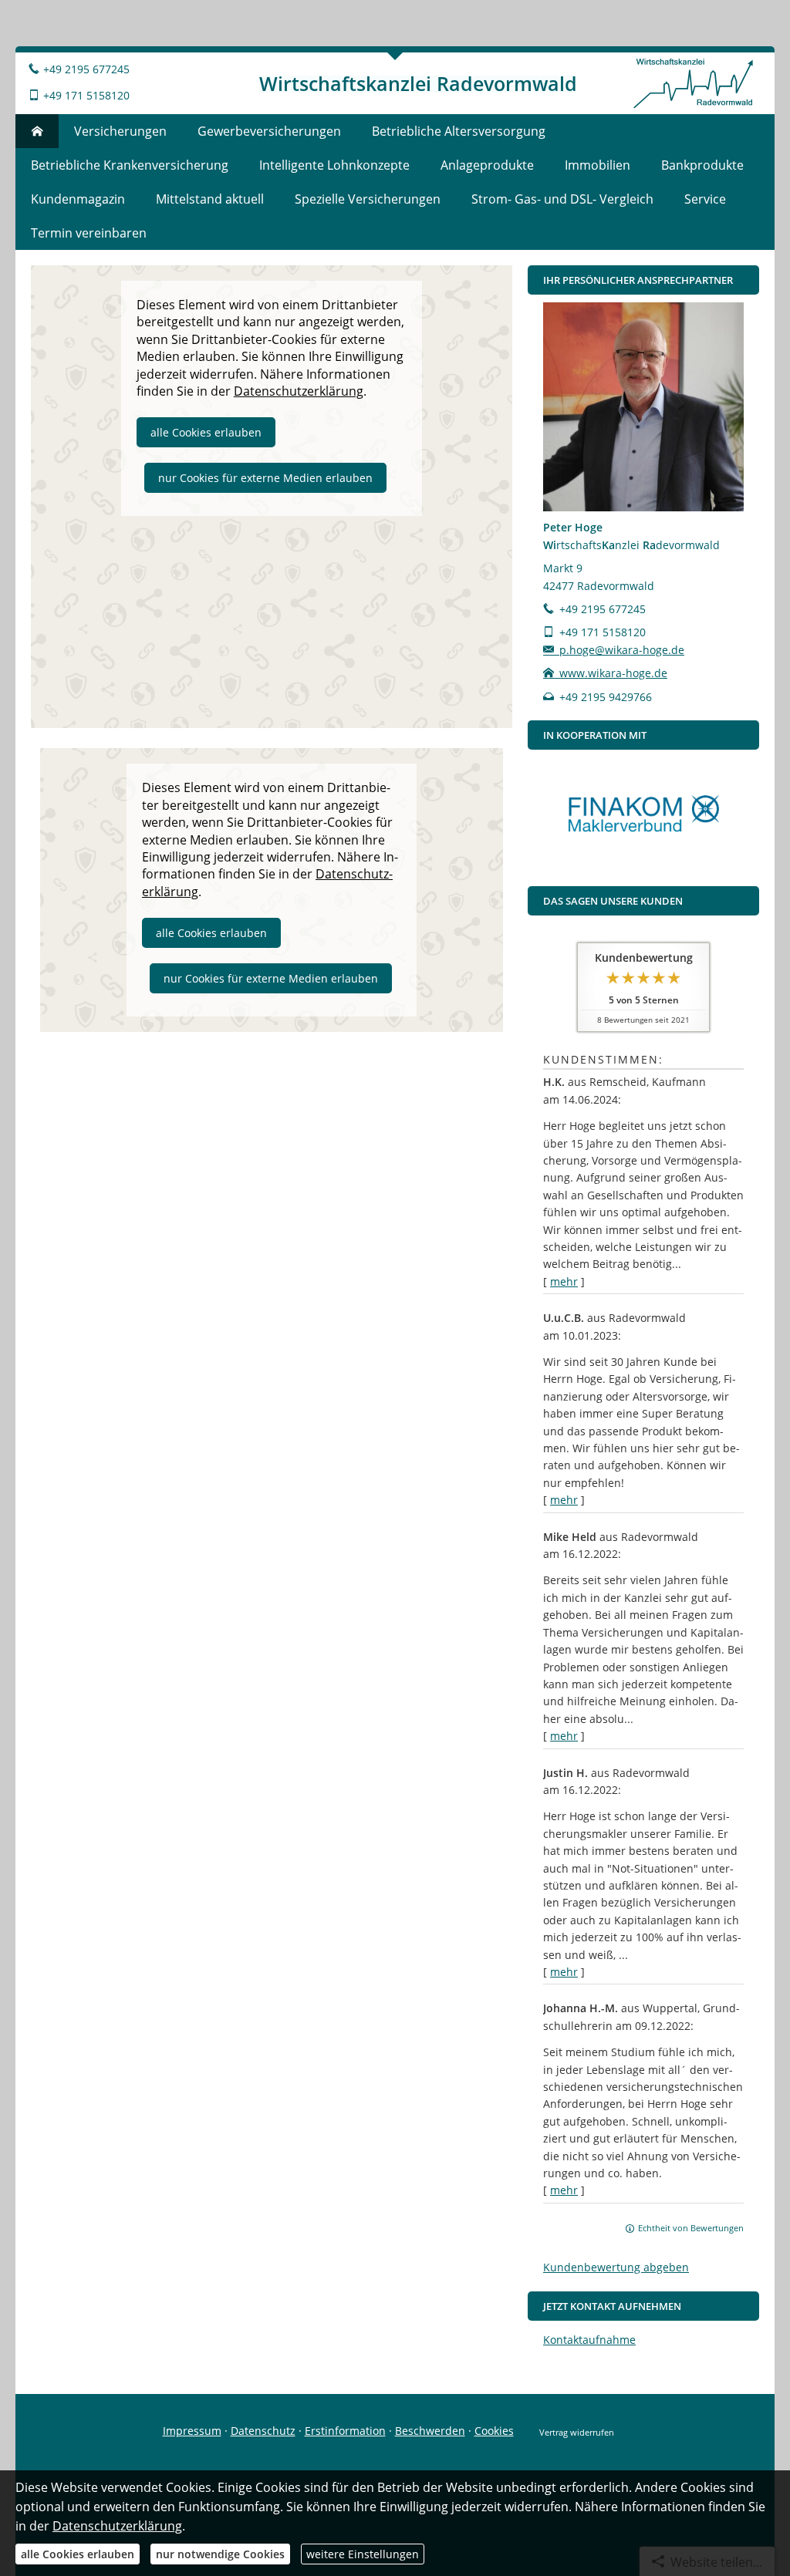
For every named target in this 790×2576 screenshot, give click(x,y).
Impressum (192, 2431)
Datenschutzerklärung (117, 2526)
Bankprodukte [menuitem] (702, 165)
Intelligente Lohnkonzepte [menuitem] (334, 165)
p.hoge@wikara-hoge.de (622, 650)
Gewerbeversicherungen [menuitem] (269, 131)
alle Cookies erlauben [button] (206, 432)
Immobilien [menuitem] (598, 165)
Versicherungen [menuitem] (120, 131)
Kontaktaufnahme (589, 2340)
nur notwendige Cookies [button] (220, 2554)
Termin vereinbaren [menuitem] (89, 233)
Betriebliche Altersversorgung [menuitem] (459, 131)
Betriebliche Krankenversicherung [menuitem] (130, 165)
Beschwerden (430, 2431)
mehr (564, 1281)
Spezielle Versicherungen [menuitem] (368, 199)
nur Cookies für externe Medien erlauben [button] (265, 478)
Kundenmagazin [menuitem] (78, 199)
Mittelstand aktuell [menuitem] (210, 199)
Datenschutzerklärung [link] (299, 391)
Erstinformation (345, 2431)
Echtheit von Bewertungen (691, 2228)
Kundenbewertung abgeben (616, 2267)
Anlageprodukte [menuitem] (487, 165)
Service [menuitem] (705, 199)
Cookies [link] (494, 2431)
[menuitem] (37, 131)
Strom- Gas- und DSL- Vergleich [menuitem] (562, 199)
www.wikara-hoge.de (613, 673)
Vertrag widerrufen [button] (577, 2432)
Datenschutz (263, 2431)
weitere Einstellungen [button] (363, 2554)
